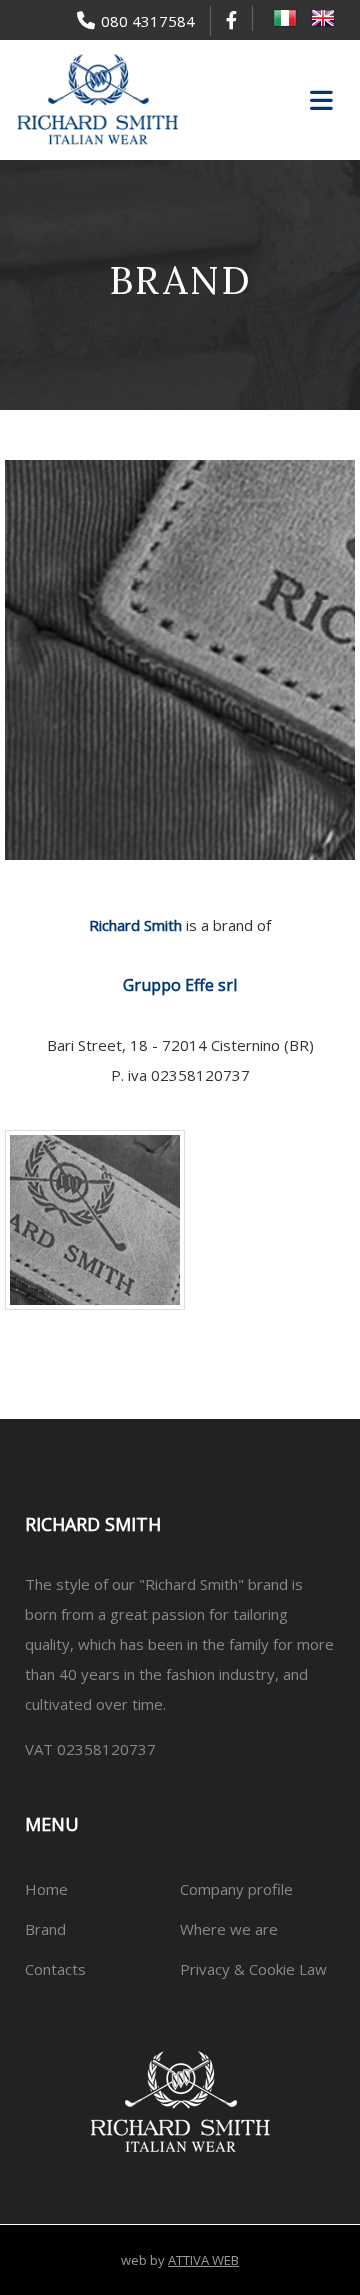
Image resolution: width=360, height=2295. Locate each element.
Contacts (55, 1969)
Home (46, 1889)
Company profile (236, 1889)
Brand (45, 1929)
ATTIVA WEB (203, 2260)
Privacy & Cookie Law (253, 1969)
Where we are (229, 1929)
